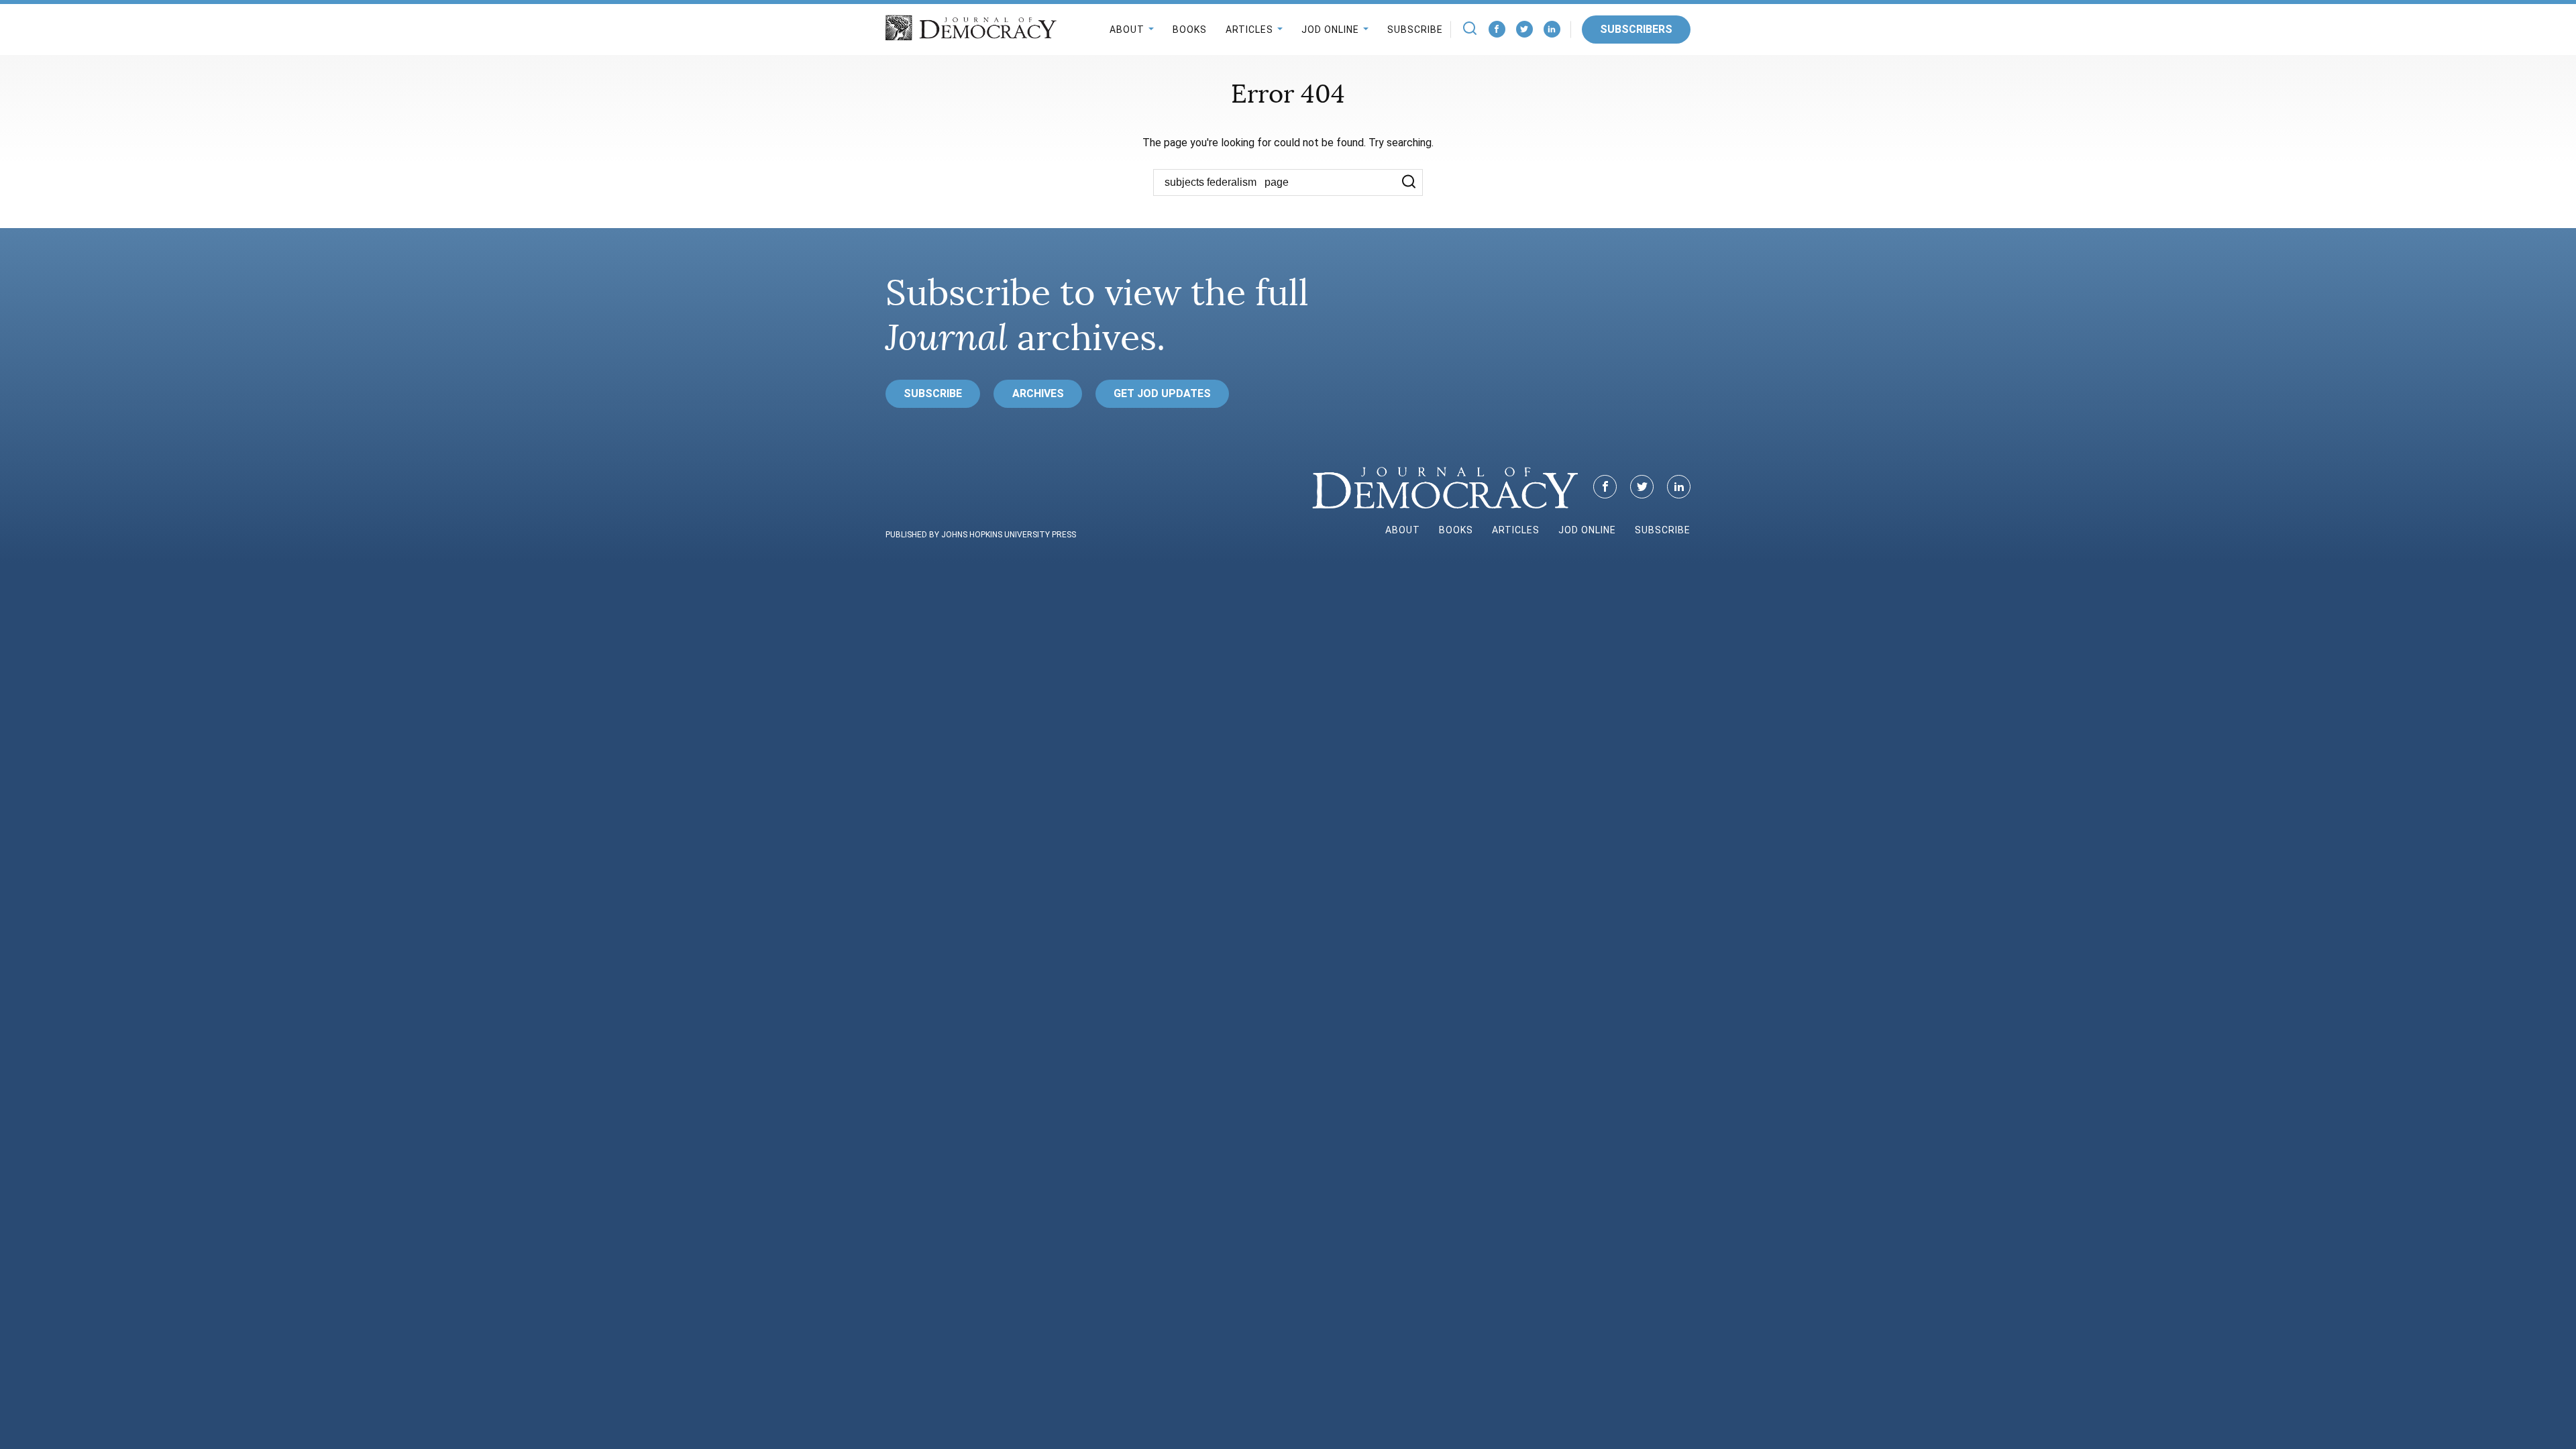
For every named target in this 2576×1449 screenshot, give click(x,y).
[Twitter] (1524, 29)
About (1127, 30)
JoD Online (1330, 30)
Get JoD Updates (1162, 393)
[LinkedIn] (1552, 29)
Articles (1249, 30)
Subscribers (1636, 29)
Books (1190, 30)
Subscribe (1415, 30)
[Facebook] (1497, 29)
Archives (1038, 393)
